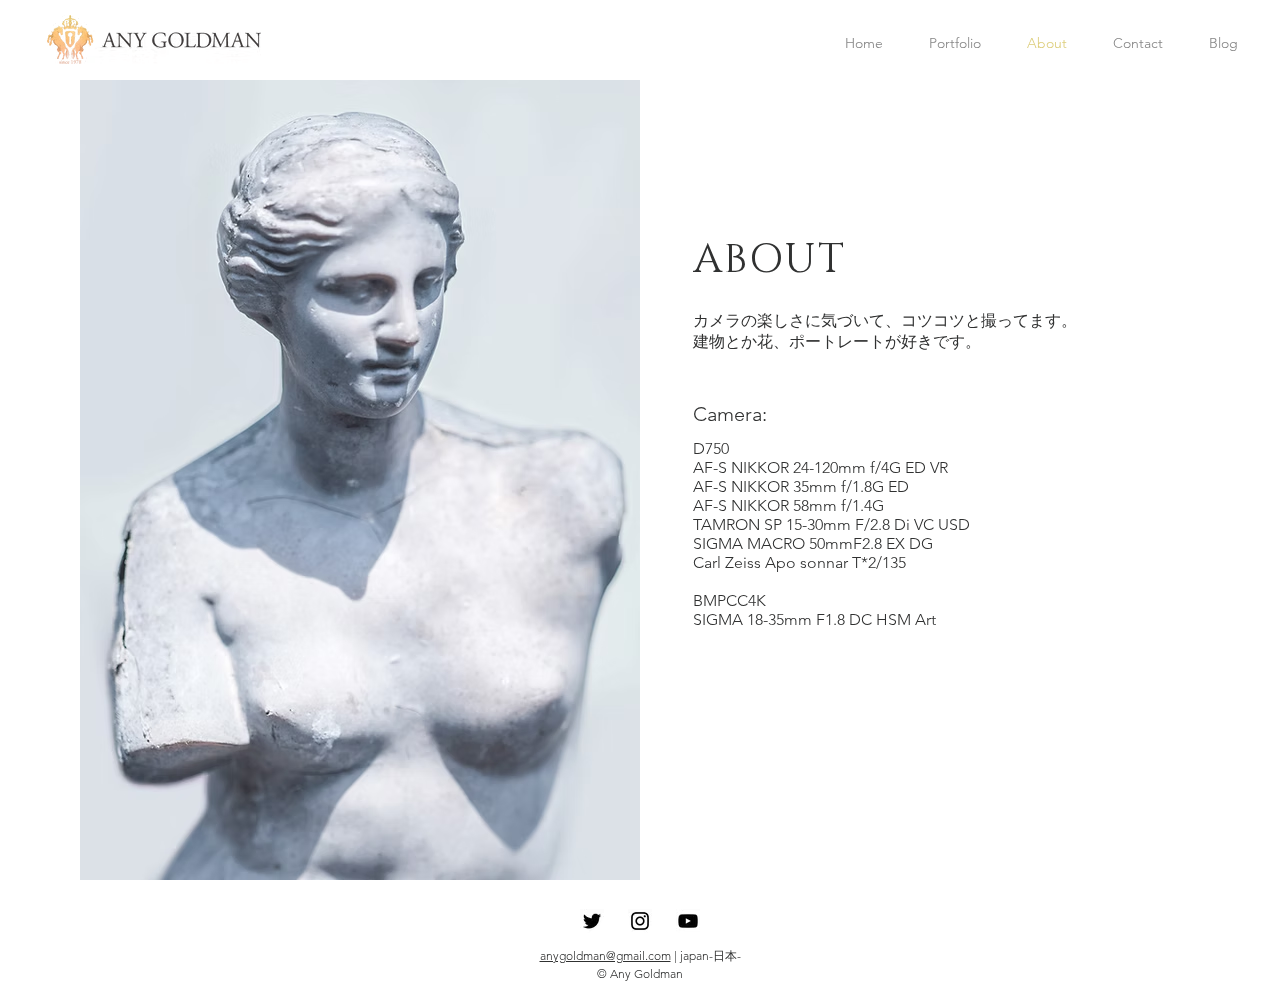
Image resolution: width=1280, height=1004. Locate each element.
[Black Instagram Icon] (640, 921)
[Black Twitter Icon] (592, 921)
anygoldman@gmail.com (605, 955)
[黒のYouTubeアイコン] (688, 921)
